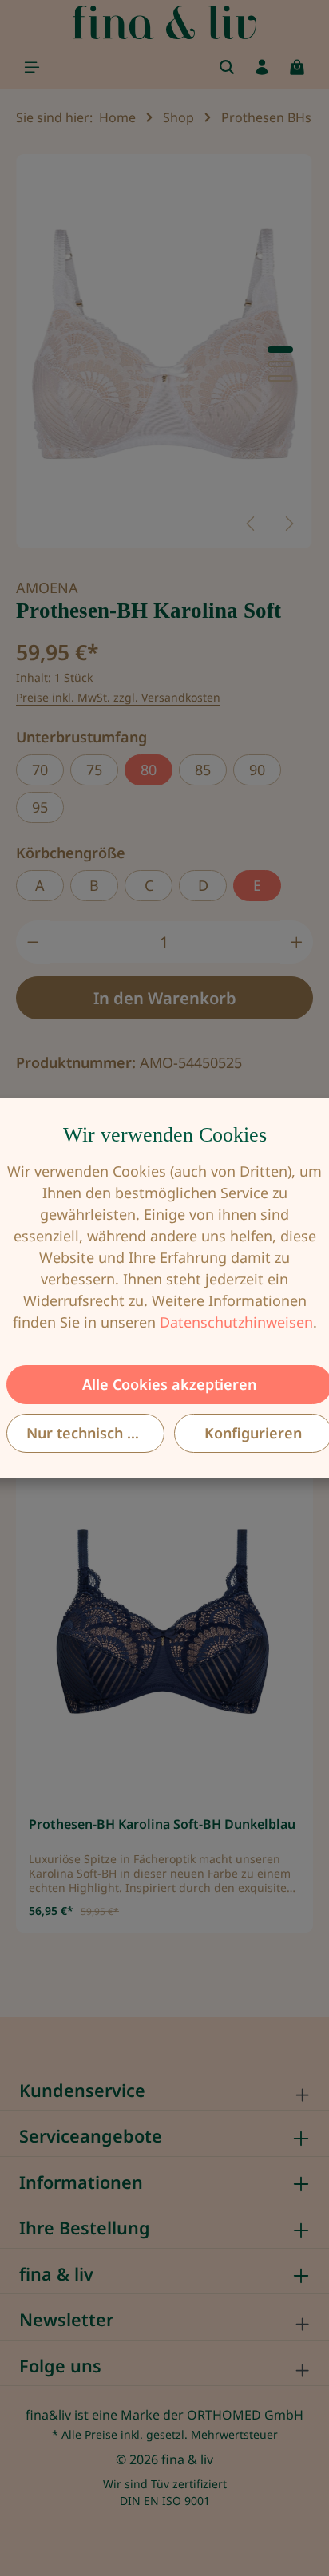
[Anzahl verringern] (33, 942)
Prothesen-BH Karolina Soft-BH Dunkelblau (162, 1824)
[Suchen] (227, 67)
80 (149, 770)
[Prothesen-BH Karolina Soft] (164, 351)
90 (257, 770)
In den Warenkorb (165, 998)
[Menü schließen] (32, 67)
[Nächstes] (288, 524)
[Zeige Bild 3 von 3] (280, 378)
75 (94, 770)
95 (40, 807)
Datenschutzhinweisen (236, 1322)
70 (40, 770)
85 (203, 770)
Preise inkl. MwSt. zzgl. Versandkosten (118, 697)
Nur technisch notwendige (95, 1433)
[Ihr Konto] (262, 67)
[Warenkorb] (297, 67)
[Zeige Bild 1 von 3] (280, 350)
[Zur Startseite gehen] (165, 22)
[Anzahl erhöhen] (297, 942)
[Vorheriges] (252, 524)
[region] (164, 351)
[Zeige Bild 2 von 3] (280, 364)
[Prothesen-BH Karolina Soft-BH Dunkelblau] (164, 1622)
